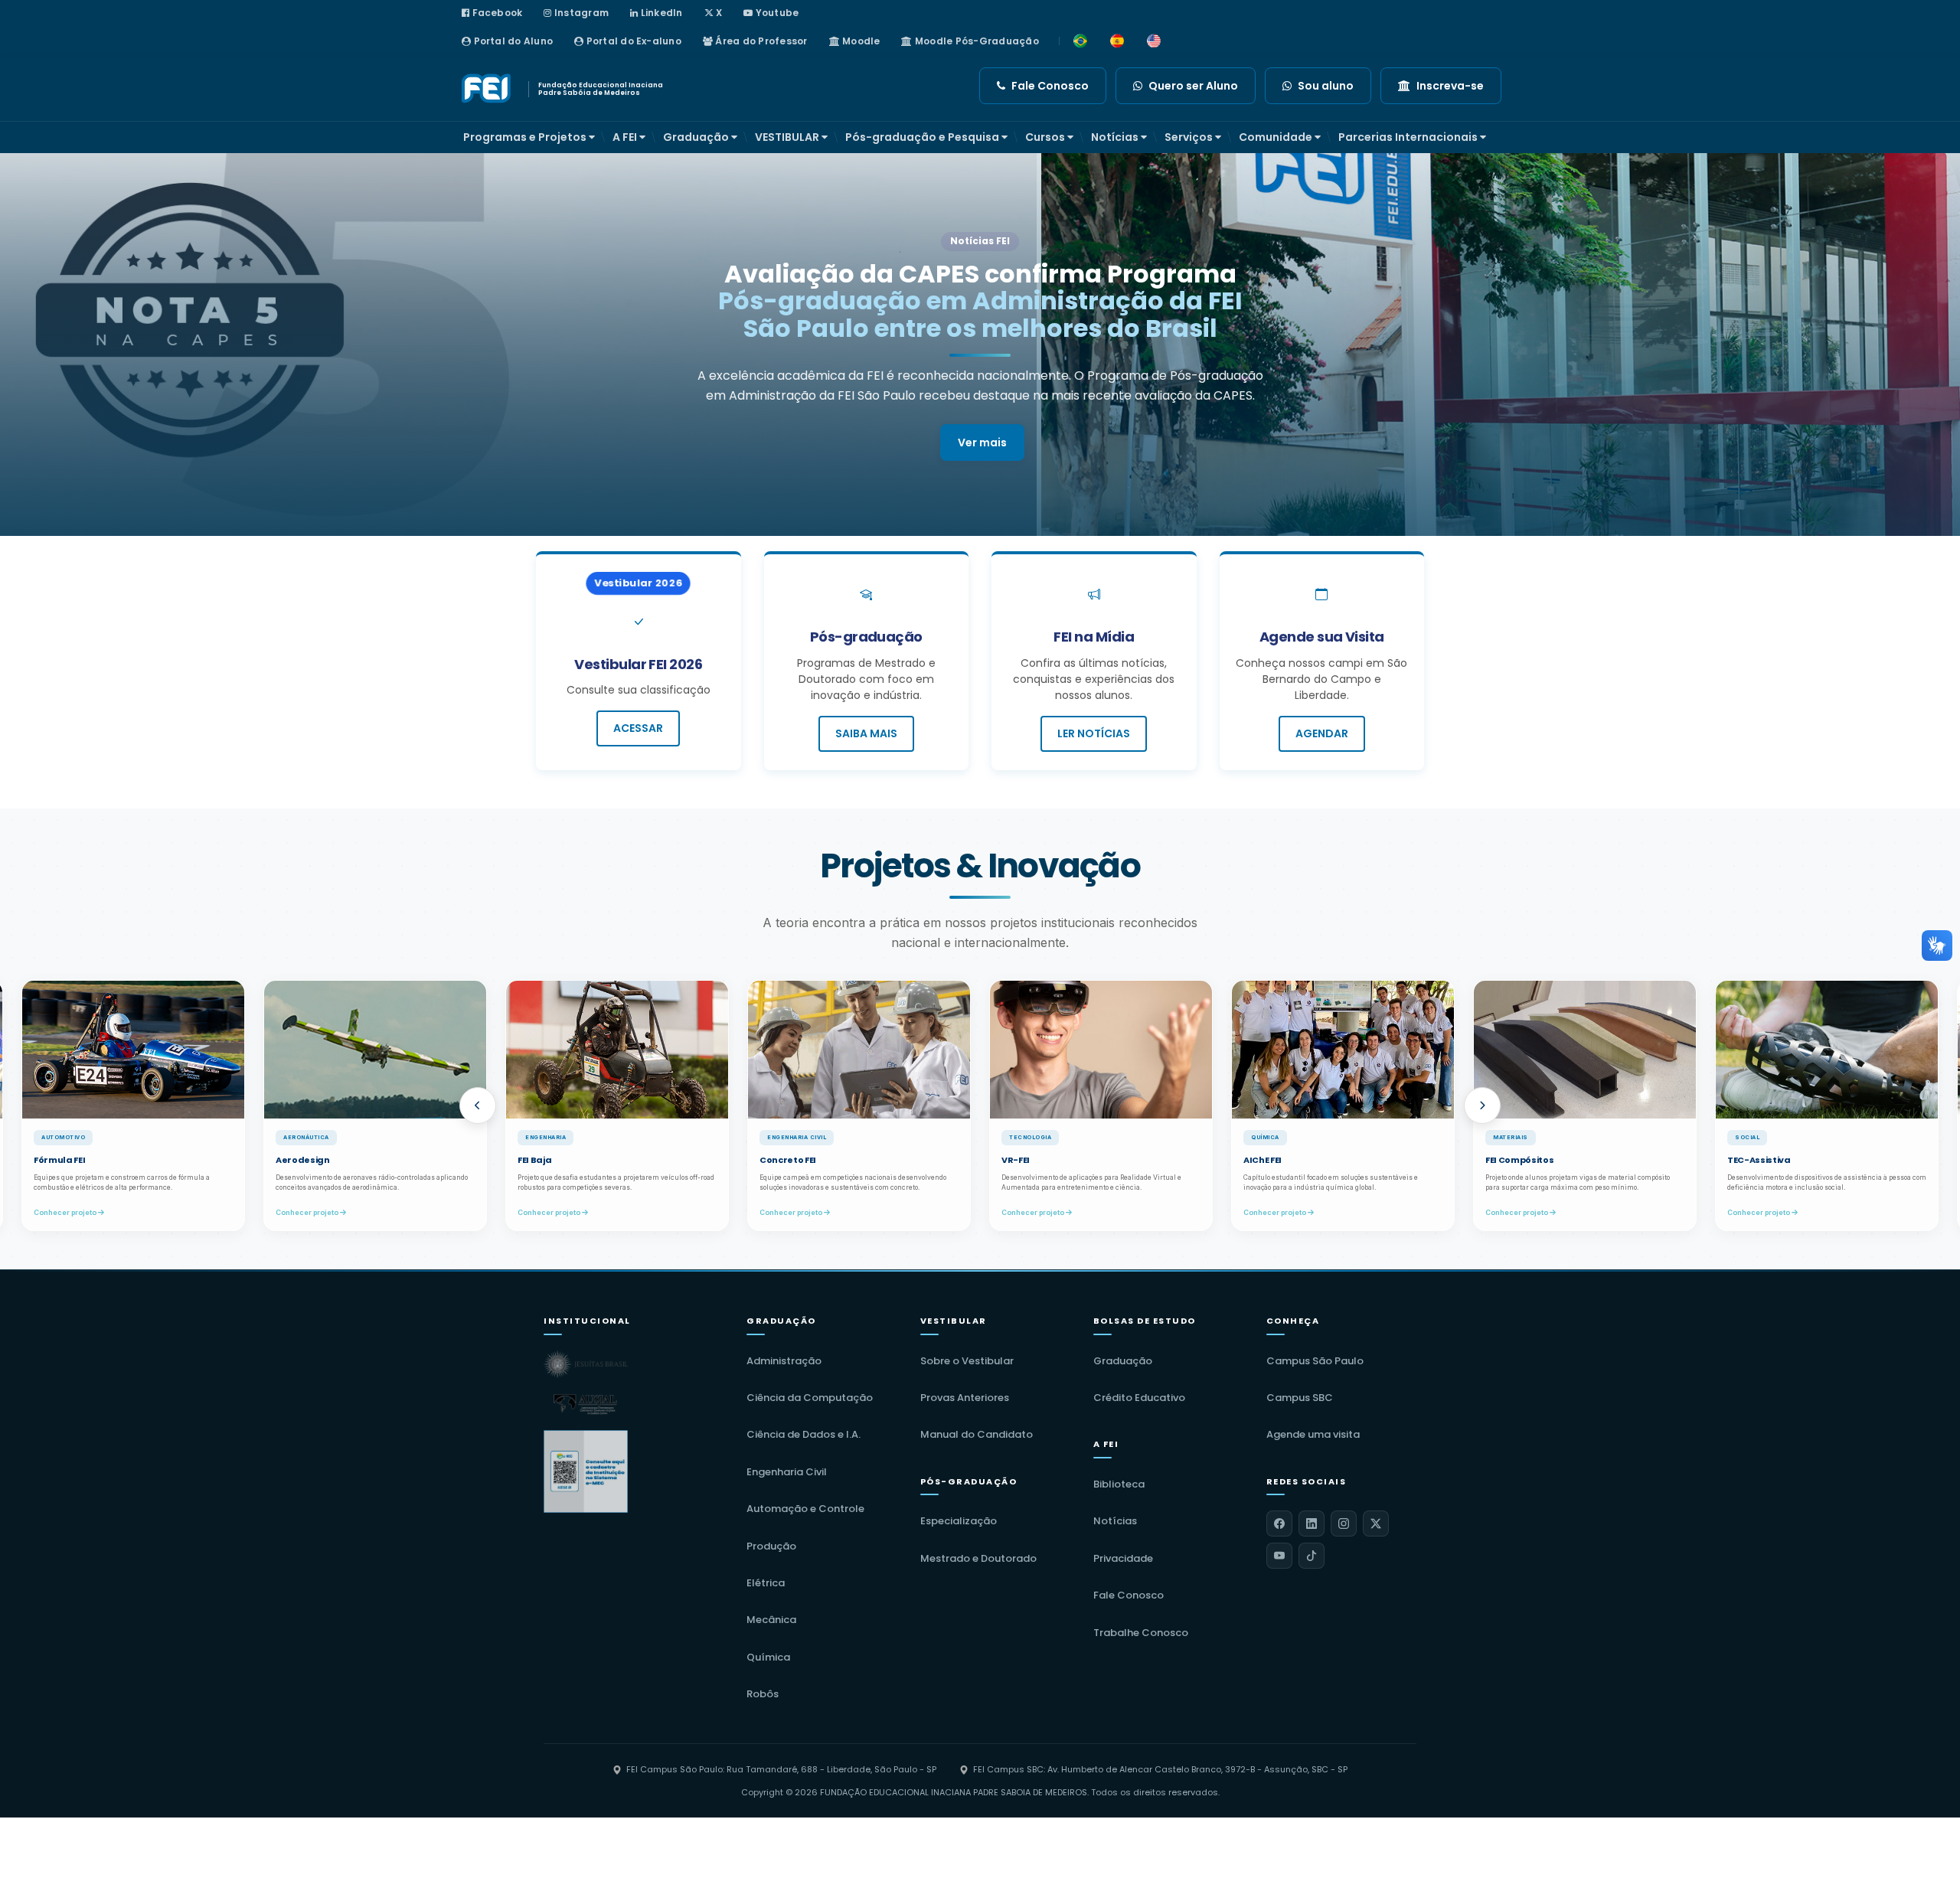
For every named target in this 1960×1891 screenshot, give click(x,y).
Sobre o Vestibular (967, 1361)
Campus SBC (1300, 1398)
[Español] (1117, 41)
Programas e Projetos (526, 137)
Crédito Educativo (1139, 1398)
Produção (771, 1546)
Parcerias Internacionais (1409, 137)
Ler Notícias (1094, 733)
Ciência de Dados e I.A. (804, 1434)
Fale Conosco (1129, 1595)
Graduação (697, 137)
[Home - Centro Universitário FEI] (488, 89)
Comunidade (1277, 137)
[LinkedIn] (1312, 1524)
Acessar (638, 728)
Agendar (1322, 733)
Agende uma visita (1313, 1434)
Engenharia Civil (787, 1472)
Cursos (1046, 137)
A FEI (626, 137)
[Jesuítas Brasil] (586, 1364)
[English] (1154, 41)
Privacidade (1123, 1558)
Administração (784, 1361)
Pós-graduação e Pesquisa (923, 137)
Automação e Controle (805, 1509)
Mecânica (771, 1620)
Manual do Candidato (977, 1434)
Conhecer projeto (86, 1212)
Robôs (763, 1694)
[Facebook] (1279, 1524)
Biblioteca (1119, 1484)
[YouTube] (1279, 1556)
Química (768, 1657)
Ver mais (982, 415)
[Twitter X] (1376, 1524)
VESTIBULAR (788, 137)
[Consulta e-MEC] (586, 1471)
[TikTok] (1312, 1556)
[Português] (1080, 41)
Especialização (959, 1521)
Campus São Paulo (1315, 1361)
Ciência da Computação (810, 1398)
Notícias (1116, 137)
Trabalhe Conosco (1141, 1633)
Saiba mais (866, 733)
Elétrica (766, 1583)
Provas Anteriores (965, 1398)
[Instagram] (1344, 1524)
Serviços (1190, 137)
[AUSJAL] (586, 1404)
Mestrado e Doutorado (978, 1558)
